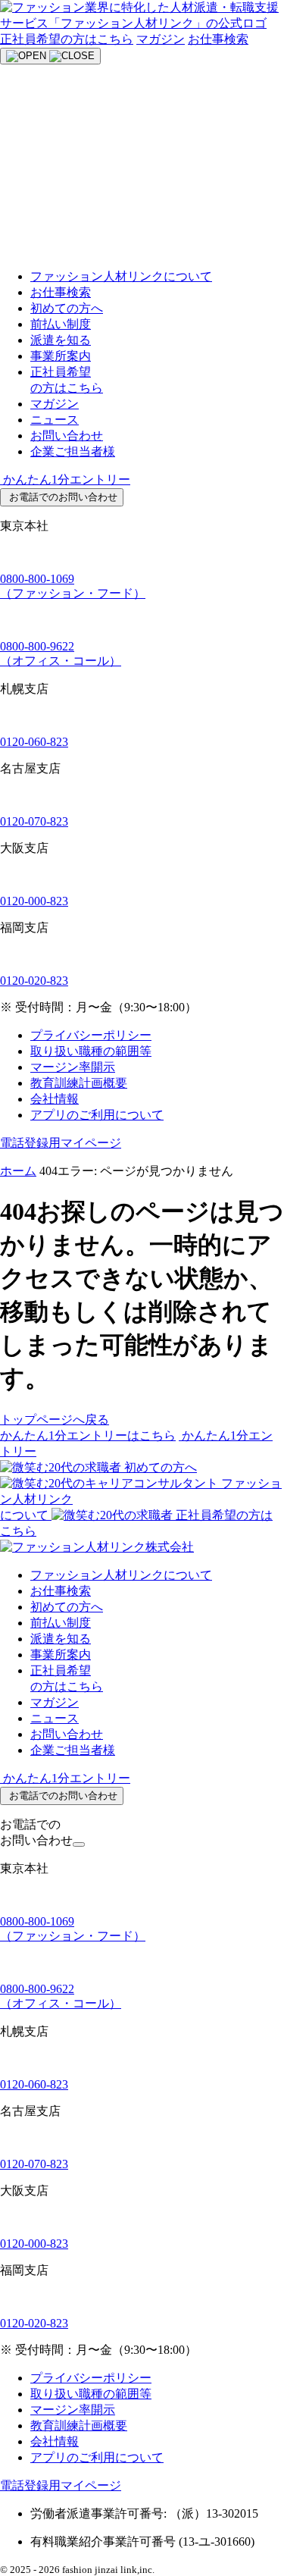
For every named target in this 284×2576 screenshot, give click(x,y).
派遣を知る (61, 340)
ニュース (55, 420)
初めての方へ (67, 308)
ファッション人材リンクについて (121, 276)
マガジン (161, 39)
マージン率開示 (73, 1067)
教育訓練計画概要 (79, 1083)
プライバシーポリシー (91, 1035)
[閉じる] (79, 1844)
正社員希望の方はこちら (67, 39)
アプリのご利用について (97, 1115)
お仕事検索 (218, 39)
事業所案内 (61, 356)
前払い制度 (61, 324)
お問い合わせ (67, 436)
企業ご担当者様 (73, 451)
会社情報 (55, 1099)
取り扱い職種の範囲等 (91, 1051)
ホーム (18, 1171)
